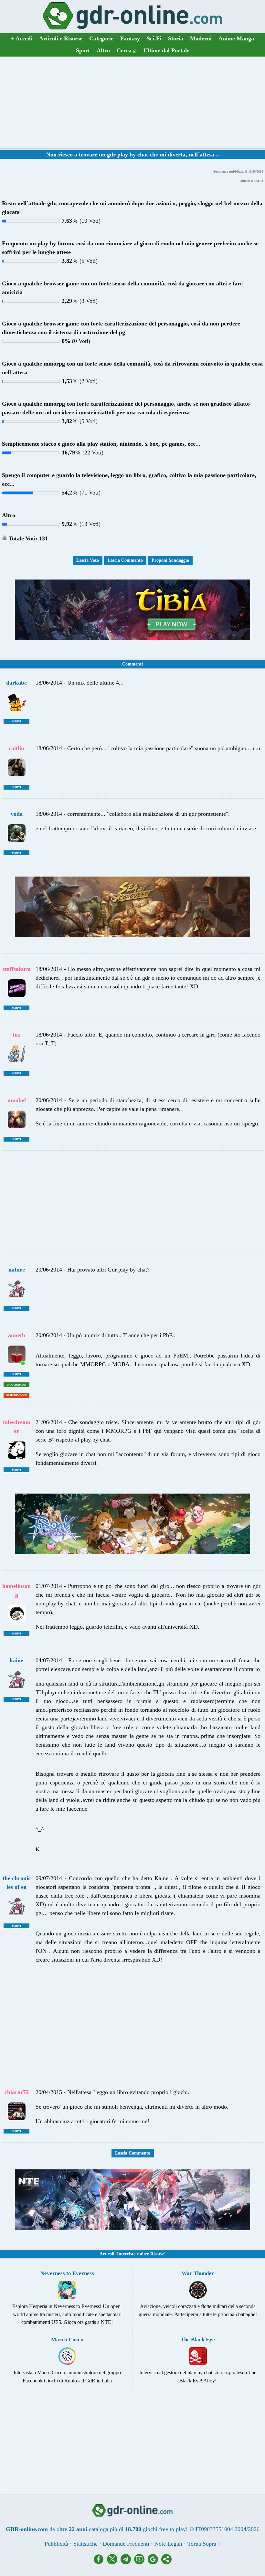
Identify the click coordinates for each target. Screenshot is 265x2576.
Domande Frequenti (126, 2544)
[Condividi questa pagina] (166, 2562)
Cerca (127, 50)
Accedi (22, 38)
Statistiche (85, 2544)
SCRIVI (16, 722)
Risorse (157, 2254)
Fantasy (130, 38)
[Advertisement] (132, 102)
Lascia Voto (88, 560)
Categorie (101, 38)
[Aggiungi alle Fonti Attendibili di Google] (154, 2562)
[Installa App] (141, 2562)
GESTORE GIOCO (16, 1395)
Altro (103, 50)
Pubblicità (56, 2544)
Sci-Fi (154, 38)
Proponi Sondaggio (170, 560)
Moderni (201, 38)
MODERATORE (16, 1385)
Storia (176, 38)
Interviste (126, 2254)
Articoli (107, 2254)
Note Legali (168, 2544)
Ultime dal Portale (166, 50)
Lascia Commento (125, 560)
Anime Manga (236, 38)
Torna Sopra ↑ (204, 2544)
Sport (83, 50)
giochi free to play (164, 2529)
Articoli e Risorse (61, 38)
